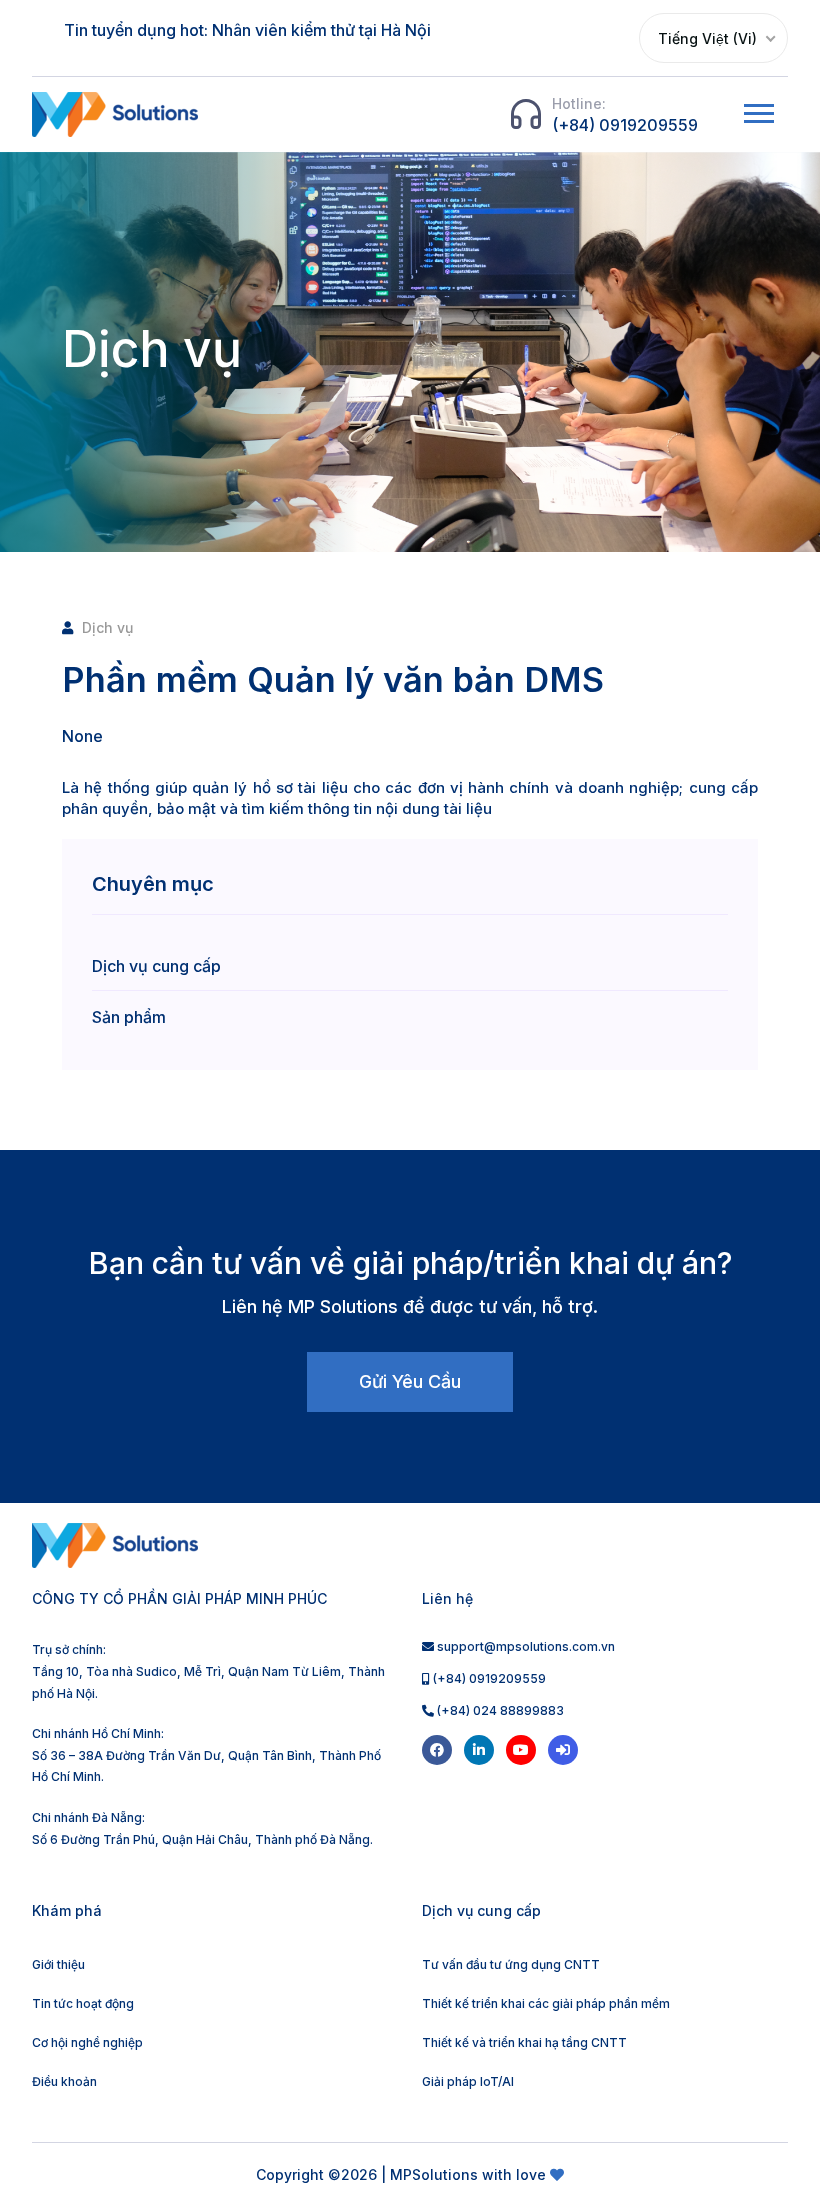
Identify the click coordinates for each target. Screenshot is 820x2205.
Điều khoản (64, 2081)
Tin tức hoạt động (83, 2003)
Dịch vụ (107, 627)
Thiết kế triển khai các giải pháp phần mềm (546, 2003)
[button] (757, 109)
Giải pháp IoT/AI (468, 2081)
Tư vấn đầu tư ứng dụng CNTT (511, 1964)
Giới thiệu (58, 1964)
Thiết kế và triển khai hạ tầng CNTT (524, 2042)
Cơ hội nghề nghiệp (87, 2042)
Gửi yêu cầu (410, 1381)
